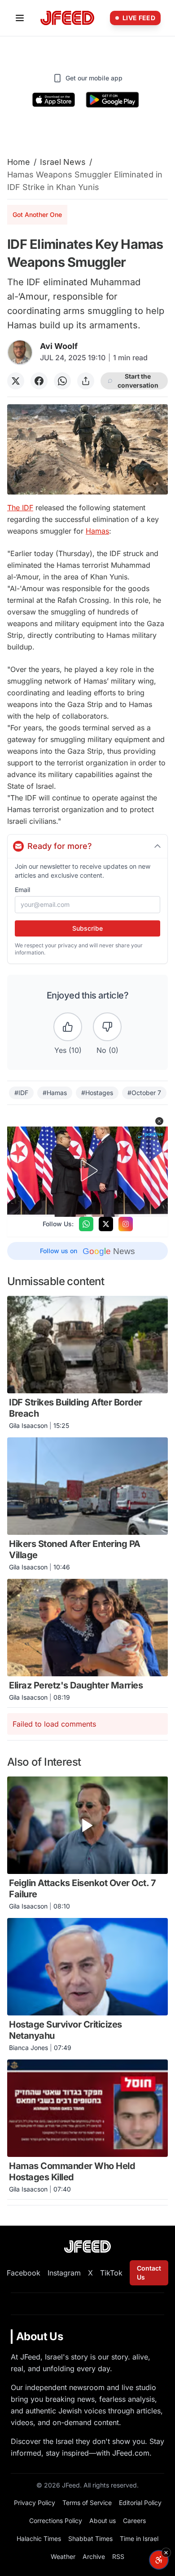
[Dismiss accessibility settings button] (166, 2553)
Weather (63, 2556)
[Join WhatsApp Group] (86, 1224)
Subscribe (87, 928)
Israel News (63, 162)
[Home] (67, 18)
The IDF (20, 508)
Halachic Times (39, 2538)
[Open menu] (20, 18)
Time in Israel (139, 2538)
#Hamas (55, 1093)
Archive (94, 2556)
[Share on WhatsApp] (62, 381)
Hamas (97, 531)
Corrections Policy (56, 2521)
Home (19, 162)
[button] (159, 1121)
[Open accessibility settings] (159, 2560)
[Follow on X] (106, 1224)
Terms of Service (87, 2503)
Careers (134, 2521)
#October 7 (144, 1093)
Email (22, 890)
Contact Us (149, 2273)
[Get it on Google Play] (112, 100)
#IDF (21, 1093)
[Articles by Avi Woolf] (20, 352)
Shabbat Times (90, 2538)
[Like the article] (68, 1027)
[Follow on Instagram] (126, 1224)
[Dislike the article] (107, 1027)
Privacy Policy (35, 2503)
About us (103, 2521)
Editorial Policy (140, 2503)
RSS (118, 2556)
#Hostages (97, 1093)
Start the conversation (138, 381)
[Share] (86, 381)
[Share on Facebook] (39, 381)
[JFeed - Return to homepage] (87, 2247)
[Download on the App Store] (54, 100)
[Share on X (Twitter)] (16, 381)
